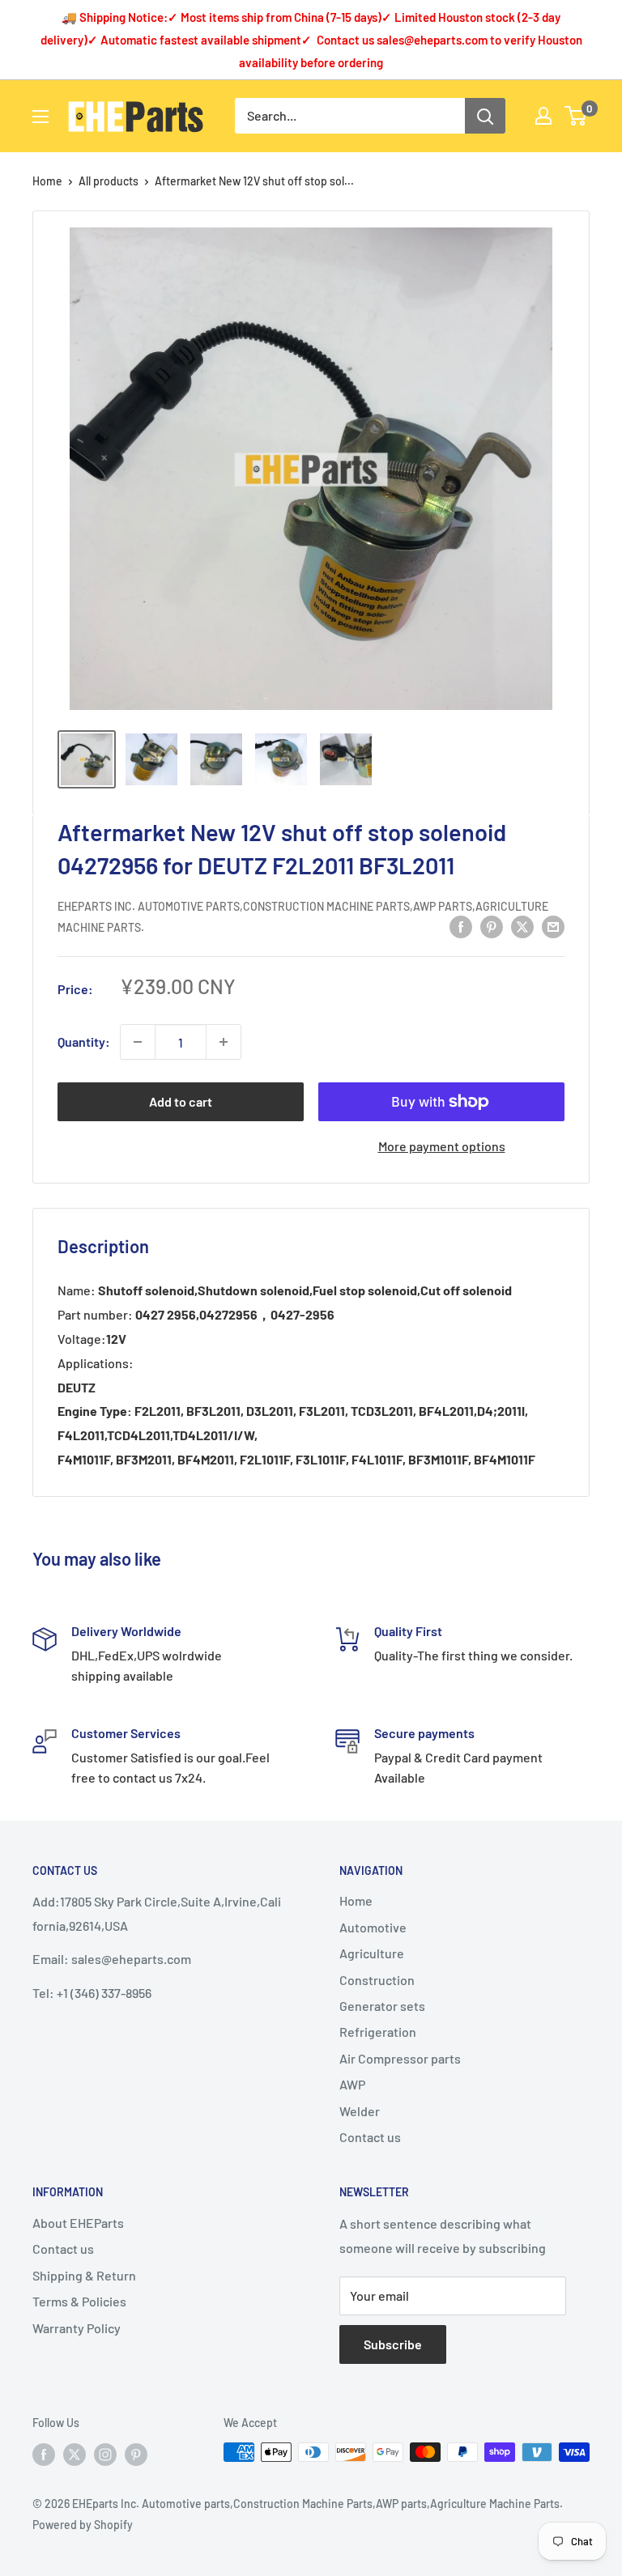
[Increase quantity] (224, 1042)
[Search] (485, 116)
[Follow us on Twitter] (75, 2454)
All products (109, 181)
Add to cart (181, 1101)
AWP (352, 2084)
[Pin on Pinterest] (492, 926)
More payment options (442, 1146)
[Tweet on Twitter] (522, 926)
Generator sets (382, 2006)
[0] (576, 116)
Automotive (373, 1927)
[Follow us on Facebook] (44, 2454)
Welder (360, 2111)
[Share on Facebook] (461, 926)
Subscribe (393, 2344)
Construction (377, 1980)
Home (47, 181)
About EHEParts (78, 2223)
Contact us (370, 2137)
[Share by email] (553, 926)
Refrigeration (378, 2032)
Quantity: (84, 1041)
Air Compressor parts (400, 2058)
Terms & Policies (79, 2301)
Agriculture (372, 1953)
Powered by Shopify (83, 2525)
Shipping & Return (84, 2275)
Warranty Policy (77, 2328)
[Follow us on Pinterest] (136, 2454)
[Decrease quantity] (138, 1042)
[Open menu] (40, 117)
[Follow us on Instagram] (105, 2454)
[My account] (543, 116)
